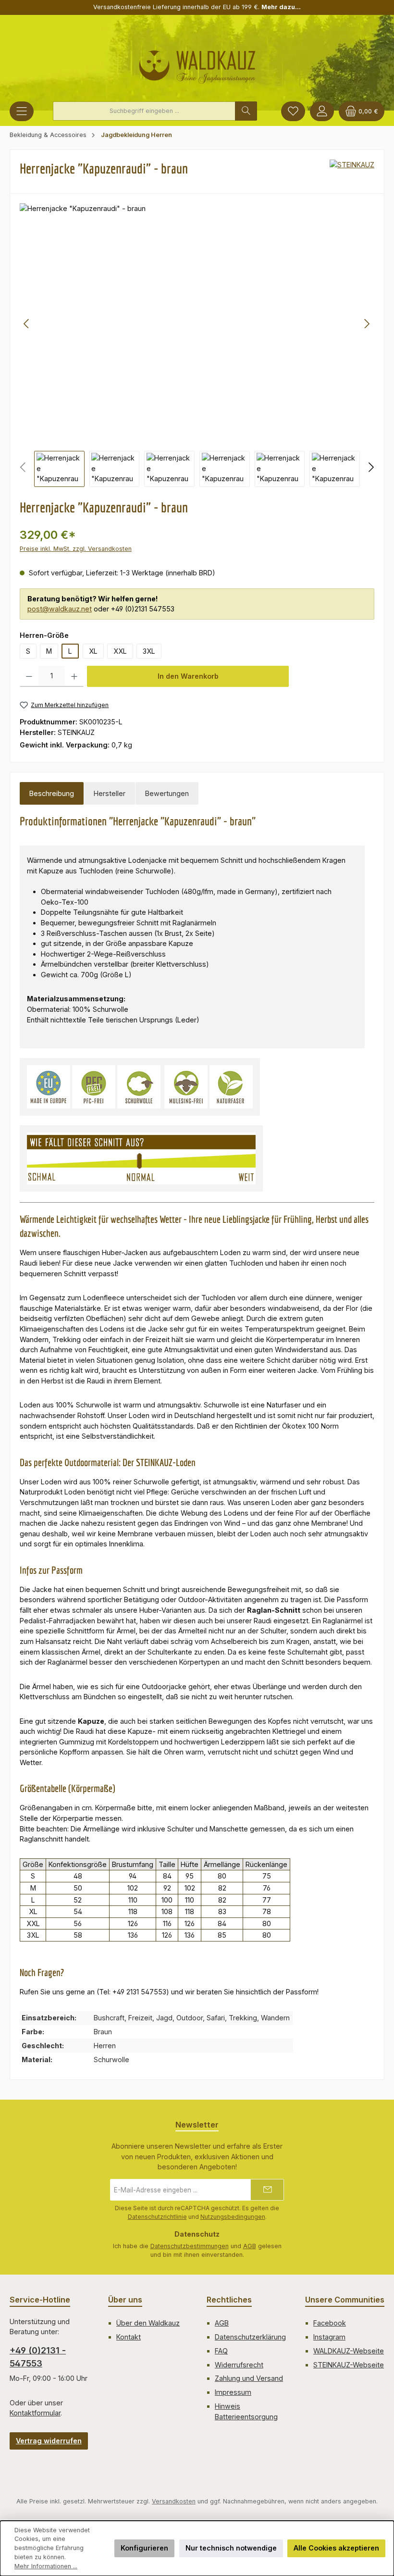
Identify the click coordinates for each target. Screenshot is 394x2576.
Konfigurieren (144, 2548)
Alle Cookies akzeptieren (336, 2548)
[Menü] (22, 111)
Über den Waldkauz (148, 2323)
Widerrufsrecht (239, 2365)
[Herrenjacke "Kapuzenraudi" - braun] (197, 324)
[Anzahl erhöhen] (74, 676)
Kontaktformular (35, 2413)
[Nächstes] (367, 324)
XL (93, 651)
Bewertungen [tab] (167, 793)
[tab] (52, 794)
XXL (120, 651)
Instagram (329, 2337)
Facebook (330, 2323)
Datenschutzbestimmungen (190, 2246)
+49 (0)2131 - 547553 (38, 2357)
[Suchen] (246, 111)
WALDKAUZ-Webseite (349, 2351)
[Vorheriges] (27, 324)
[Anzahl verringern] (29, 676)
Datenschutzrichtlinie (157, 2217)
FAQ (221, 2351)
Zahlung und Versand (249, 2378)
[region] (197, 345)
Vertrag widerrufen (49, 2441)
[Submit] (267, 2190)
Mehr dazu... (281, 7)
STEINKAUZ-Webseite (349, 2365)
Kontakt (129, 2337)
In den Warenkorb (188, 676)
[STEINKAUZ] (352, 172)
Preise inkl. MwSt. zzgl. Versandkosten (76, 549)
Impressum (233, 2392)
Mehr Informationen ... (46, 2566)
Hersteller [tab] (110, 793)
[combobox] (144, 111)
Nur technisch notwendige (231, 2548)
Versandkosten (174, 2501)
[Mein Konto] (322, 111)
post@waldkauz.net (60, 609)
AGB (250, 2246)
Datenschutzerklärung (250, 2337)
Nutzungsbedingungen (233, 2217)
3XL (149, 651)
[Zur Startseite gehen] (197, 63)
